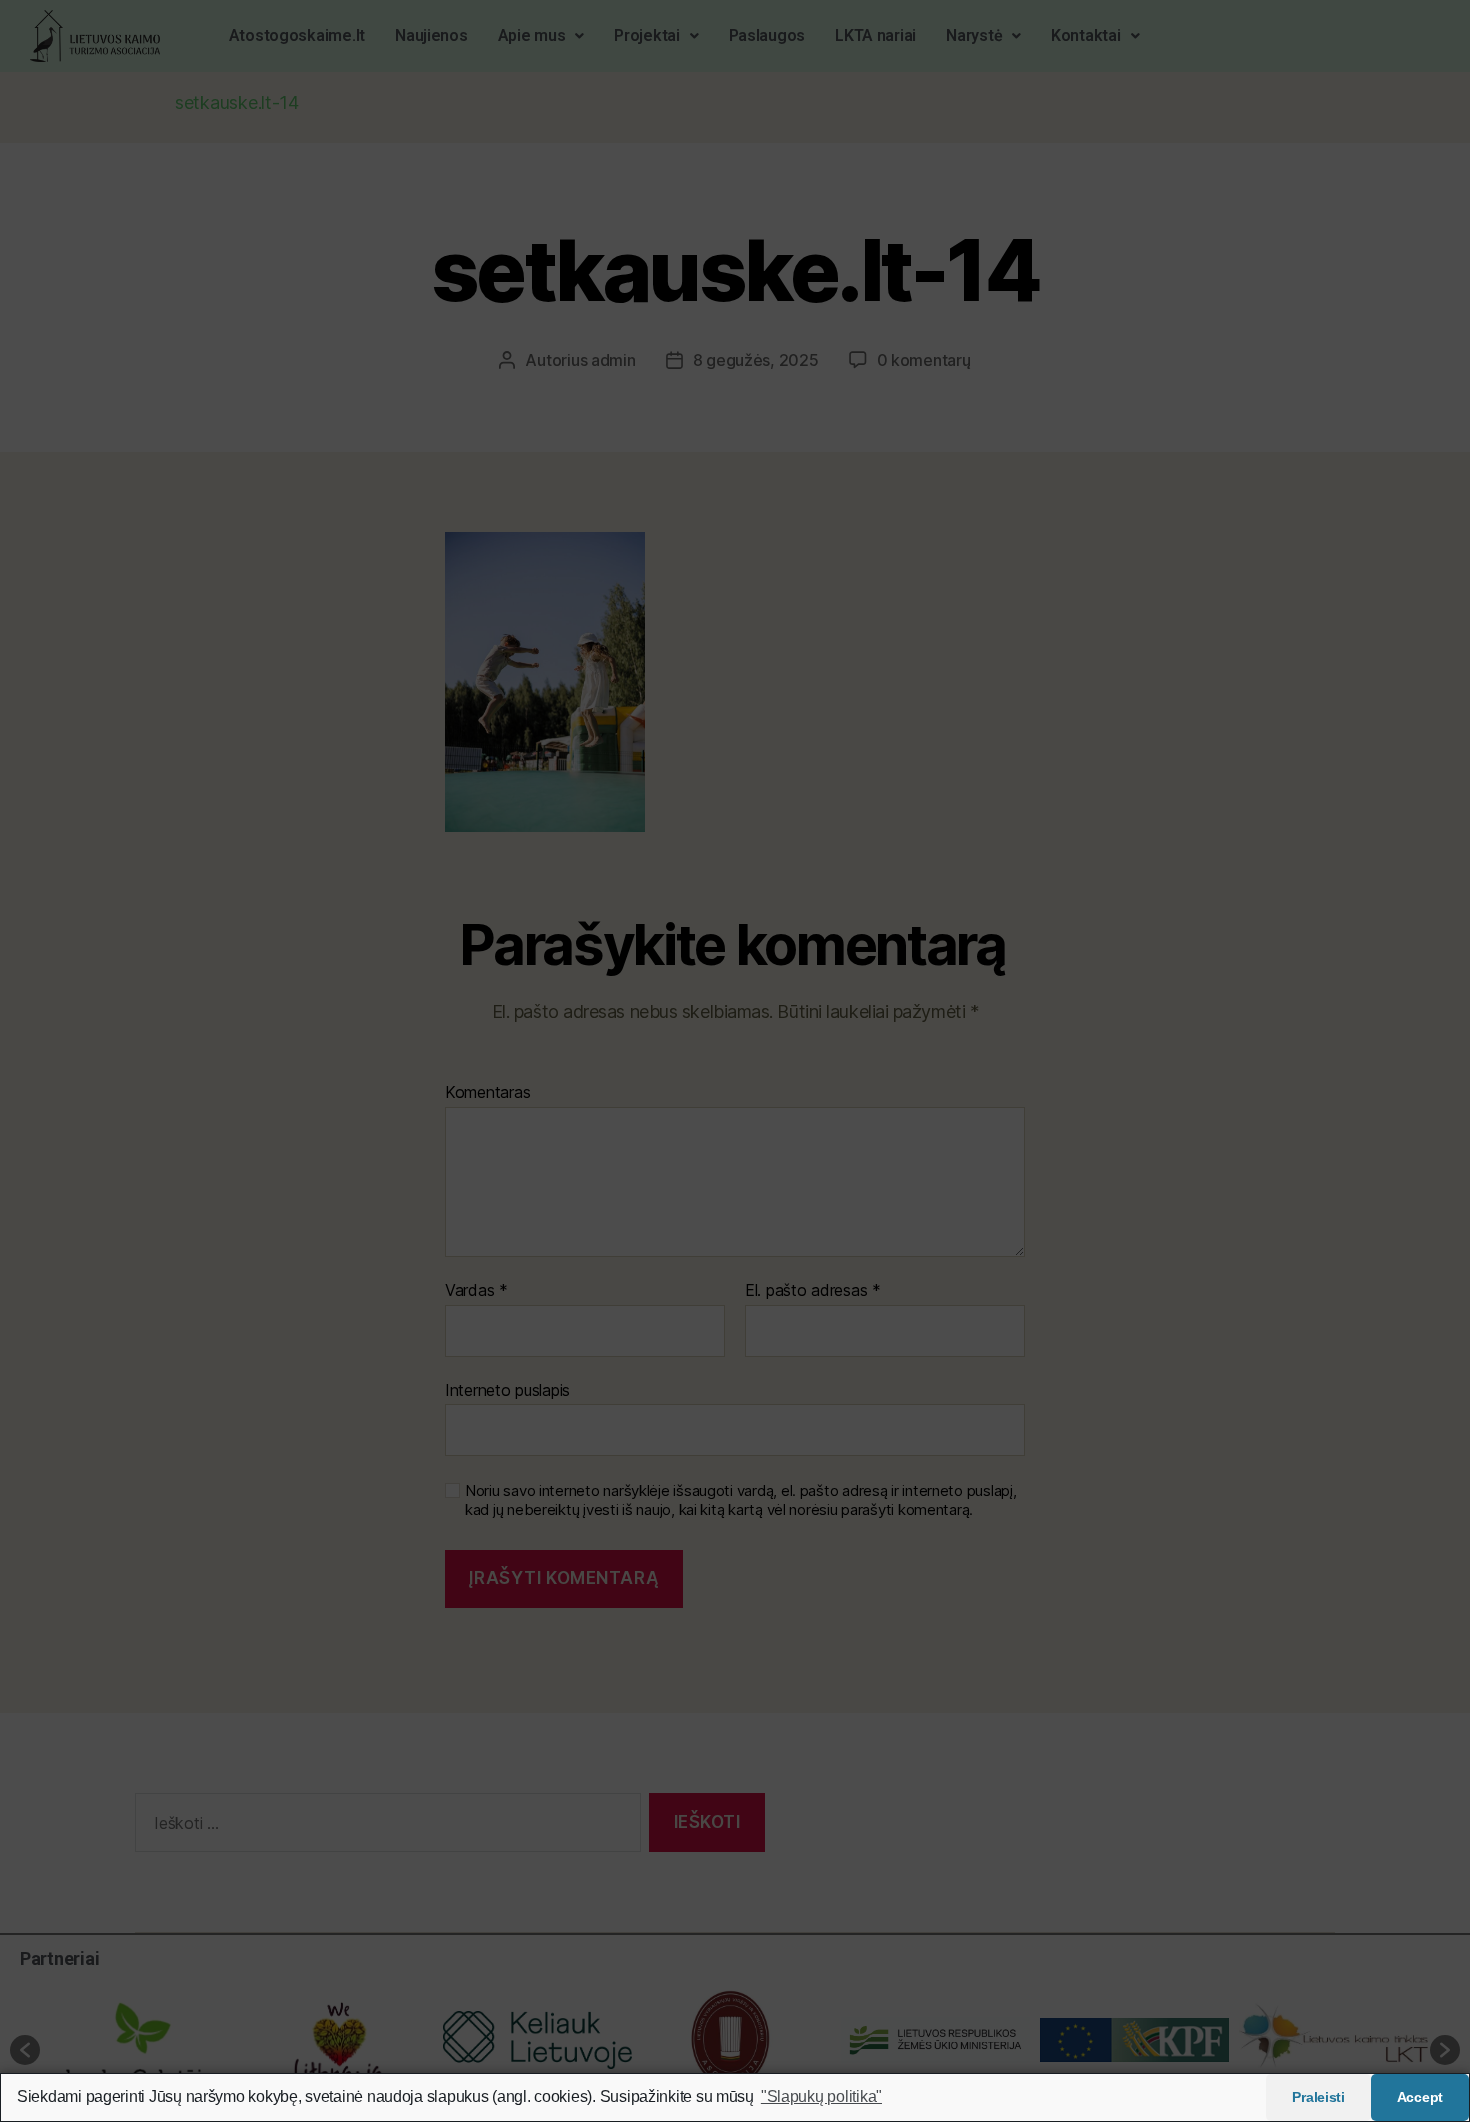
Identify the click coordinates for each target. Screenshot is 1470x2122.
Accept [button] (1420, 2097)
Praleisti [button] (1318, 2097)
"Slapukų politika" (821, 2096)
